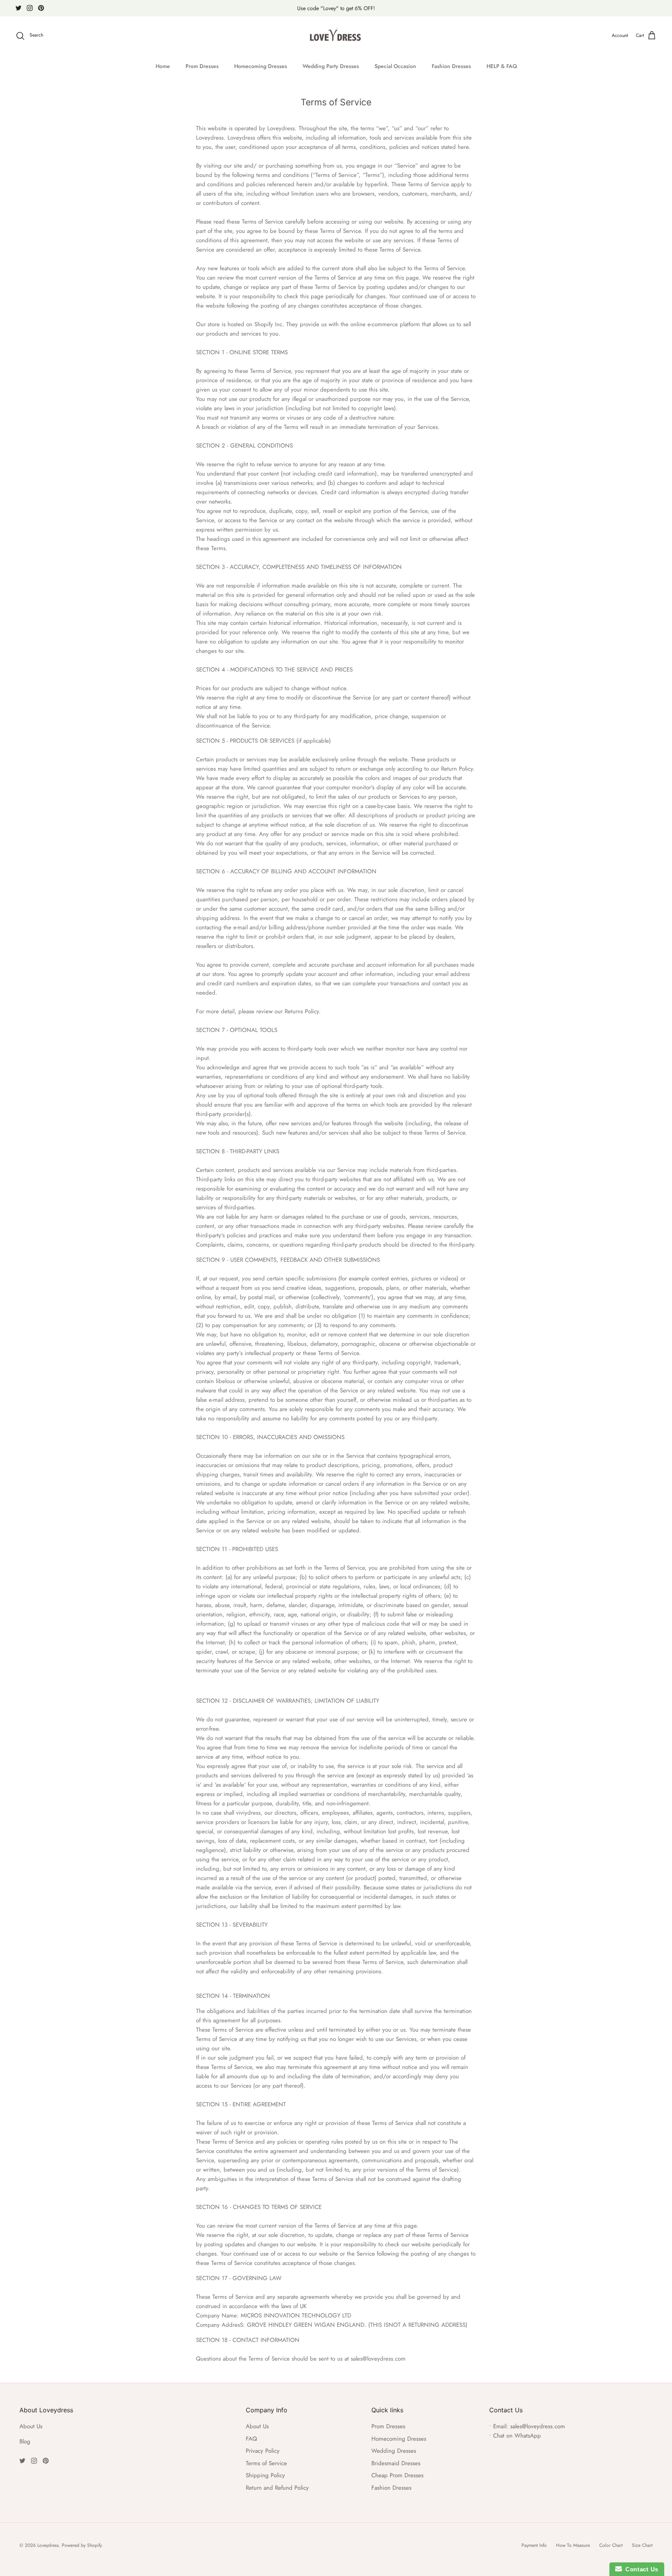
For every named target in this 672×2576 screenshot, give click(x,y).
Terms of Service (266, 2463)
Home (163, 66)
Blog (25, 2441)
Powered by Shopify (82, 2545)
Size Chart (642, 2545)
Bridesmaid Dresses (396, 2463)
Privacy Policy (263, 2451)
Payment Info (534, 2545)
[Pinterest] (41, 8)
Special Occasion (395, 66)
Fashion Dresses (451, 66)
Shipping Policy (265, 2475)
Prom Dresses (202, 66)
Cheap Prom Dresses (397, 2475)
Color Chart (611, 2545)
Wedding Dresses (394, 2451)
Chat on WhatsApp (517, 2436)
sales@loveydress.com (538, 2426)
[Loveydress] (336, 36)
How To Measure (573, 2545)
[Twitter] (18, 8)
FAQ (251, 2439)
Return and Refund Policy (277, 2488)
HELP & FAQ (502, 66)
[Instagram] (30, 8)
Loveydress (48, 2545)
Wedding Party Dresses (331, 66)
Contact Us (640, 2569)
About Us (31, 2426)
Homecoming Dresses (261, 66)
